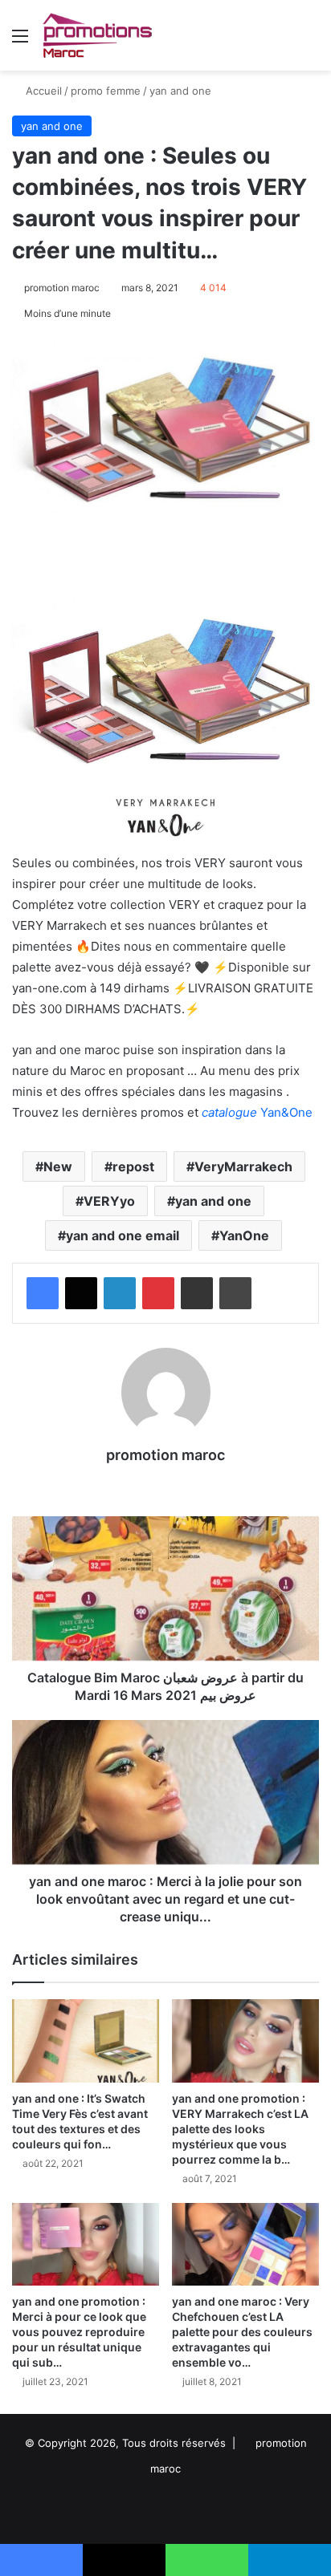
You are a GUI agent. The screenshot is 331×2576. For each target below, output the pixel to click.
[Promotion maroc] (97, 35)
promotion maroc (62, 288)
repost (133, 1166)
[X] (81, 1293)
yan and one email (123, 1235)
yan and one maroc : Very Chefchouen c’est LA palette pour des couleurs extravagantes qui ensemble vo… (242, 2332)
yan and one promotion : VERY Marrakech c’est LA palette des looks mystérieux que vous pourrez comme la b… (240, 2129)
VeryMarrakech (243, 1166)
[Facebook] (43, 1293)
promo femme (106, 91)
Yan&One (257, 1112)
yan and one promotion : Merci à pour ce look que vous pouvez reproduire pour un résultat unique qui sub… (79, 2332)
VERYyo (109, 1201)
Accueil (42, 91)
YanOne (244, 1235)
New (58, 1166)
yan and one (180, 91)
